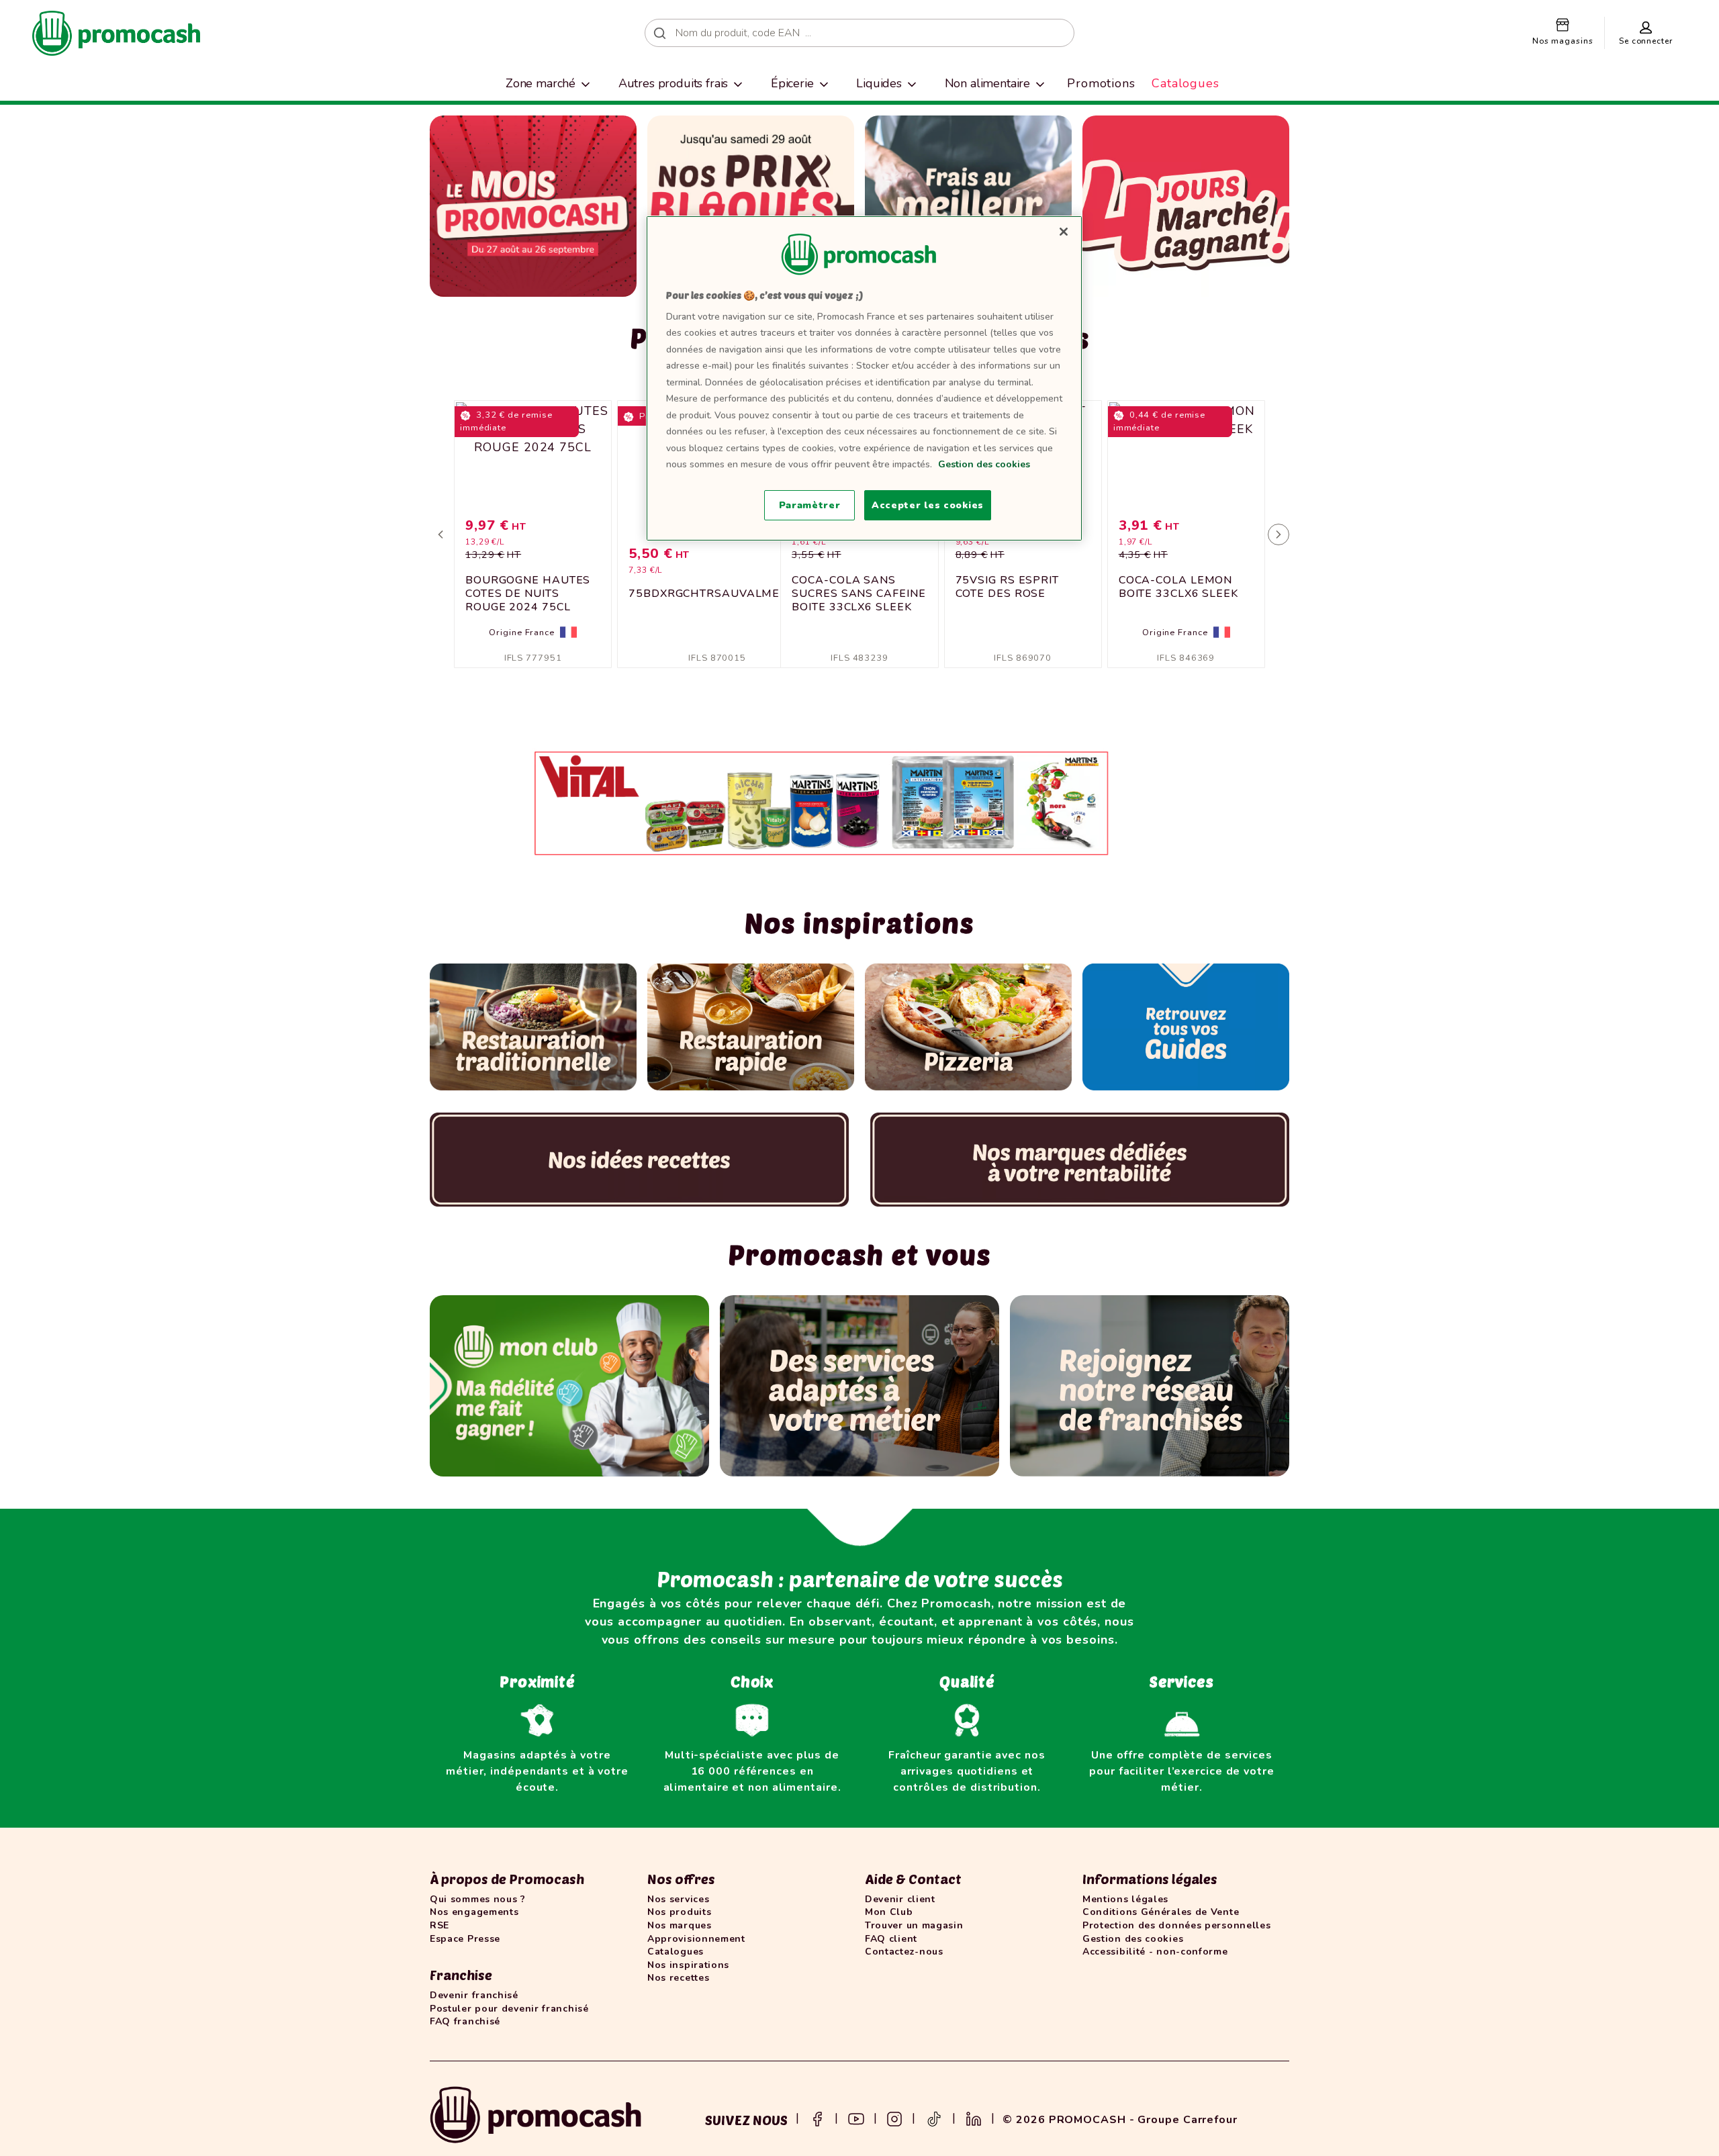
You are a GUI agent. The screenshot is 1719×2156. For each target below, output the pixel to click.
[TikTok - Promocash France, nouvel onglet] (934, 2118)
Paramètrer (810, 505)
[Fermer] (1064, 232)
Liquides (879, 83)
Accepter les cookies (928, 505)
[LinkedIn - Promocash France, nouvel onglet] (974, 2118)
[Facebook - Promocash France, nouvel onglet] (817, 2118)
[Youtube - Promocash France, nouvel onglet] (856, 2118)
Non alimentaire (988, 83)
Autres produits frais (673, 83)
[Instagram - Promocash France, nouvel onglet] (894, 2118)
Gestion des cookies (984, 464)
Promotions (1101, 83)
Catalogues (1186, 83)
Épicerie (792, 83)
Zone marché (541, 83)
